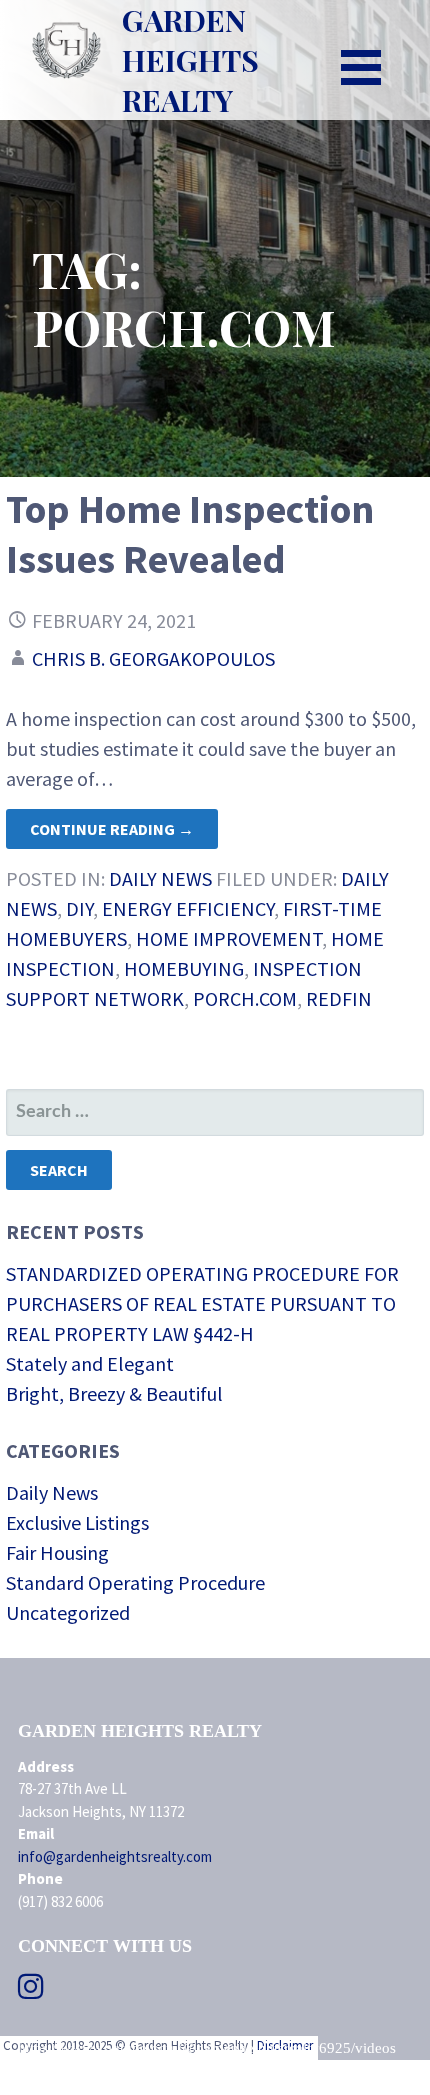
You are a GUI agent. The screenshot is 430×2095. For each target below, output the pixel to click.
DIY (79, 908)
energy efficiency (188, 908)
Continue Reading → (112, 829)
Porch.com (245, 998)
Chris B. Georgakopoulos (153, 658)
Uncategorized (68, 1612)
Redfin (339, 998)
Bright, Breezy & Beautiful (114, 1393)
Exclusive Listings (77, 1522)
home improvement (229, 938)
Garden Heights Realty (190, 60)
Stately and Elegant (90, 1363)
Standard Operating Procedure (135, 1582)
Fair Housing (57, 1552)
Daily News (160, 878)
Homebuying (184, 968)
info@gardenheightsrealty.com (115, 1856)
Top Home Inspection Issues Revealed (190, 534)
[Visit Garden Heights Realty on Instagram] (31, 1991)
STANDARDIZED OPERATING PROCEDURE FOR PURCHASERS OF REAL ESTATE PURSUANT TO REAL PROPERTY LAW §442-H (202, 1303)
